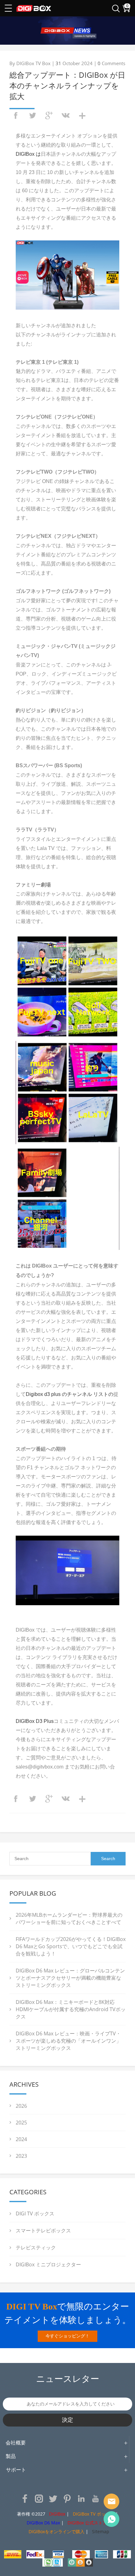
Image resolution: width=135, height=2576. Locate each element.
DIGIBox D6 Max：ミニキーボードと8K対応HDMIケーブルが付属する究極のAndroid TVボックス (71, 2009)
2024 (21, 2139)
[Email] (111, 2501)
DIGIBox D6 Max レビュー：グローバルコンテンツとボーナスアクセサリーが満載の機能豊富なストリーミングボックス (70, 1978)
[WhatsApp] (111, 2519)
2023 (21, 2156)
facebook (16, 115)
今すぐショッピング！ (67, 2336)
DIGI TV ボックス (35, 2213)
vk (66, 115)
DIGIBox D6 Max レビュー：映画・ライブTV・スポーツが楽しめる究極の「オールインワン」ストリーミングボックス (68, 2041)
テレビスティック (36, 2247)
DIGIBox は (28, 154)
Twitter (53, 2499)
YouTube (95, 2499)
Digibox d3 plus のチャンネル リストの (70, 1394)
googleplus (49, 115)
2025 (21, 2123)
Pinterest (67, 2499)
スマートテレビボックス (43, 2230)
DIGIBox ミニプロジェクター (48, 2264)
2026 (21, 2106)
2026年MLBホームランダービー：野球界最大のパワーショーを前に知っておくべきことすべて (69, 1918)
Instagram (39, 2499)
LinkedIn (81, 2499)
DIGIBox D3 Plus (35, 1721)
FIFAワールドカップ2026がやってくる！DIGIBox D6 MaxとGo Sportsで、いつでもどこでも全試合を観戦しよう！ (71, 1946)
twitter (32, 115)
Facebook (25, 2499)
